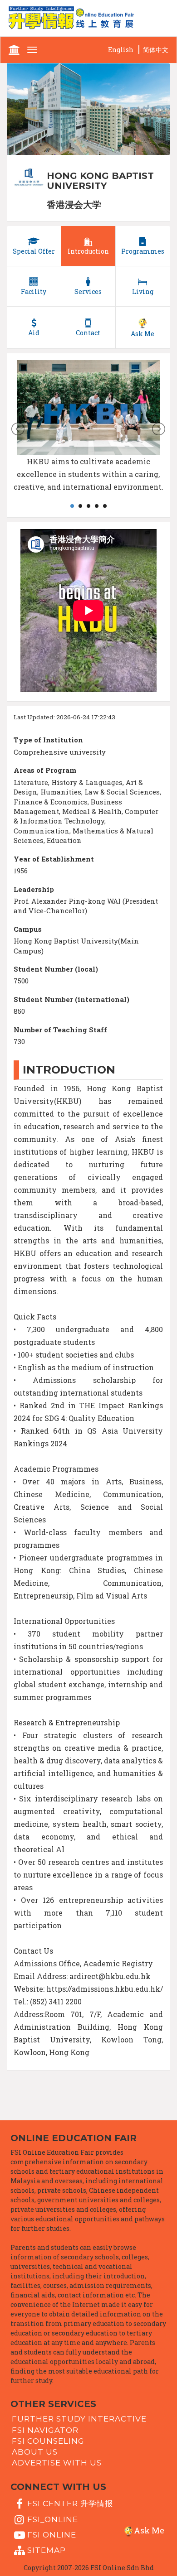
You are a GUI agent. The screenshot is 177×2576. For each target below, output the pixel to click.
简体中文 (156, 50)
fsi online (52, 2535)
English (121, 50)
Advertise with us (57, 2463)
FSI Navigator (45, 2430)
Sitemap (47, 2550)
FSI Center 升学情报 (70, 2504)
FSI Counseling (48, 2441)
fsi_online (53, 2519)
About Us (35, 2452)
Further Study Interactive (79, 2419)
